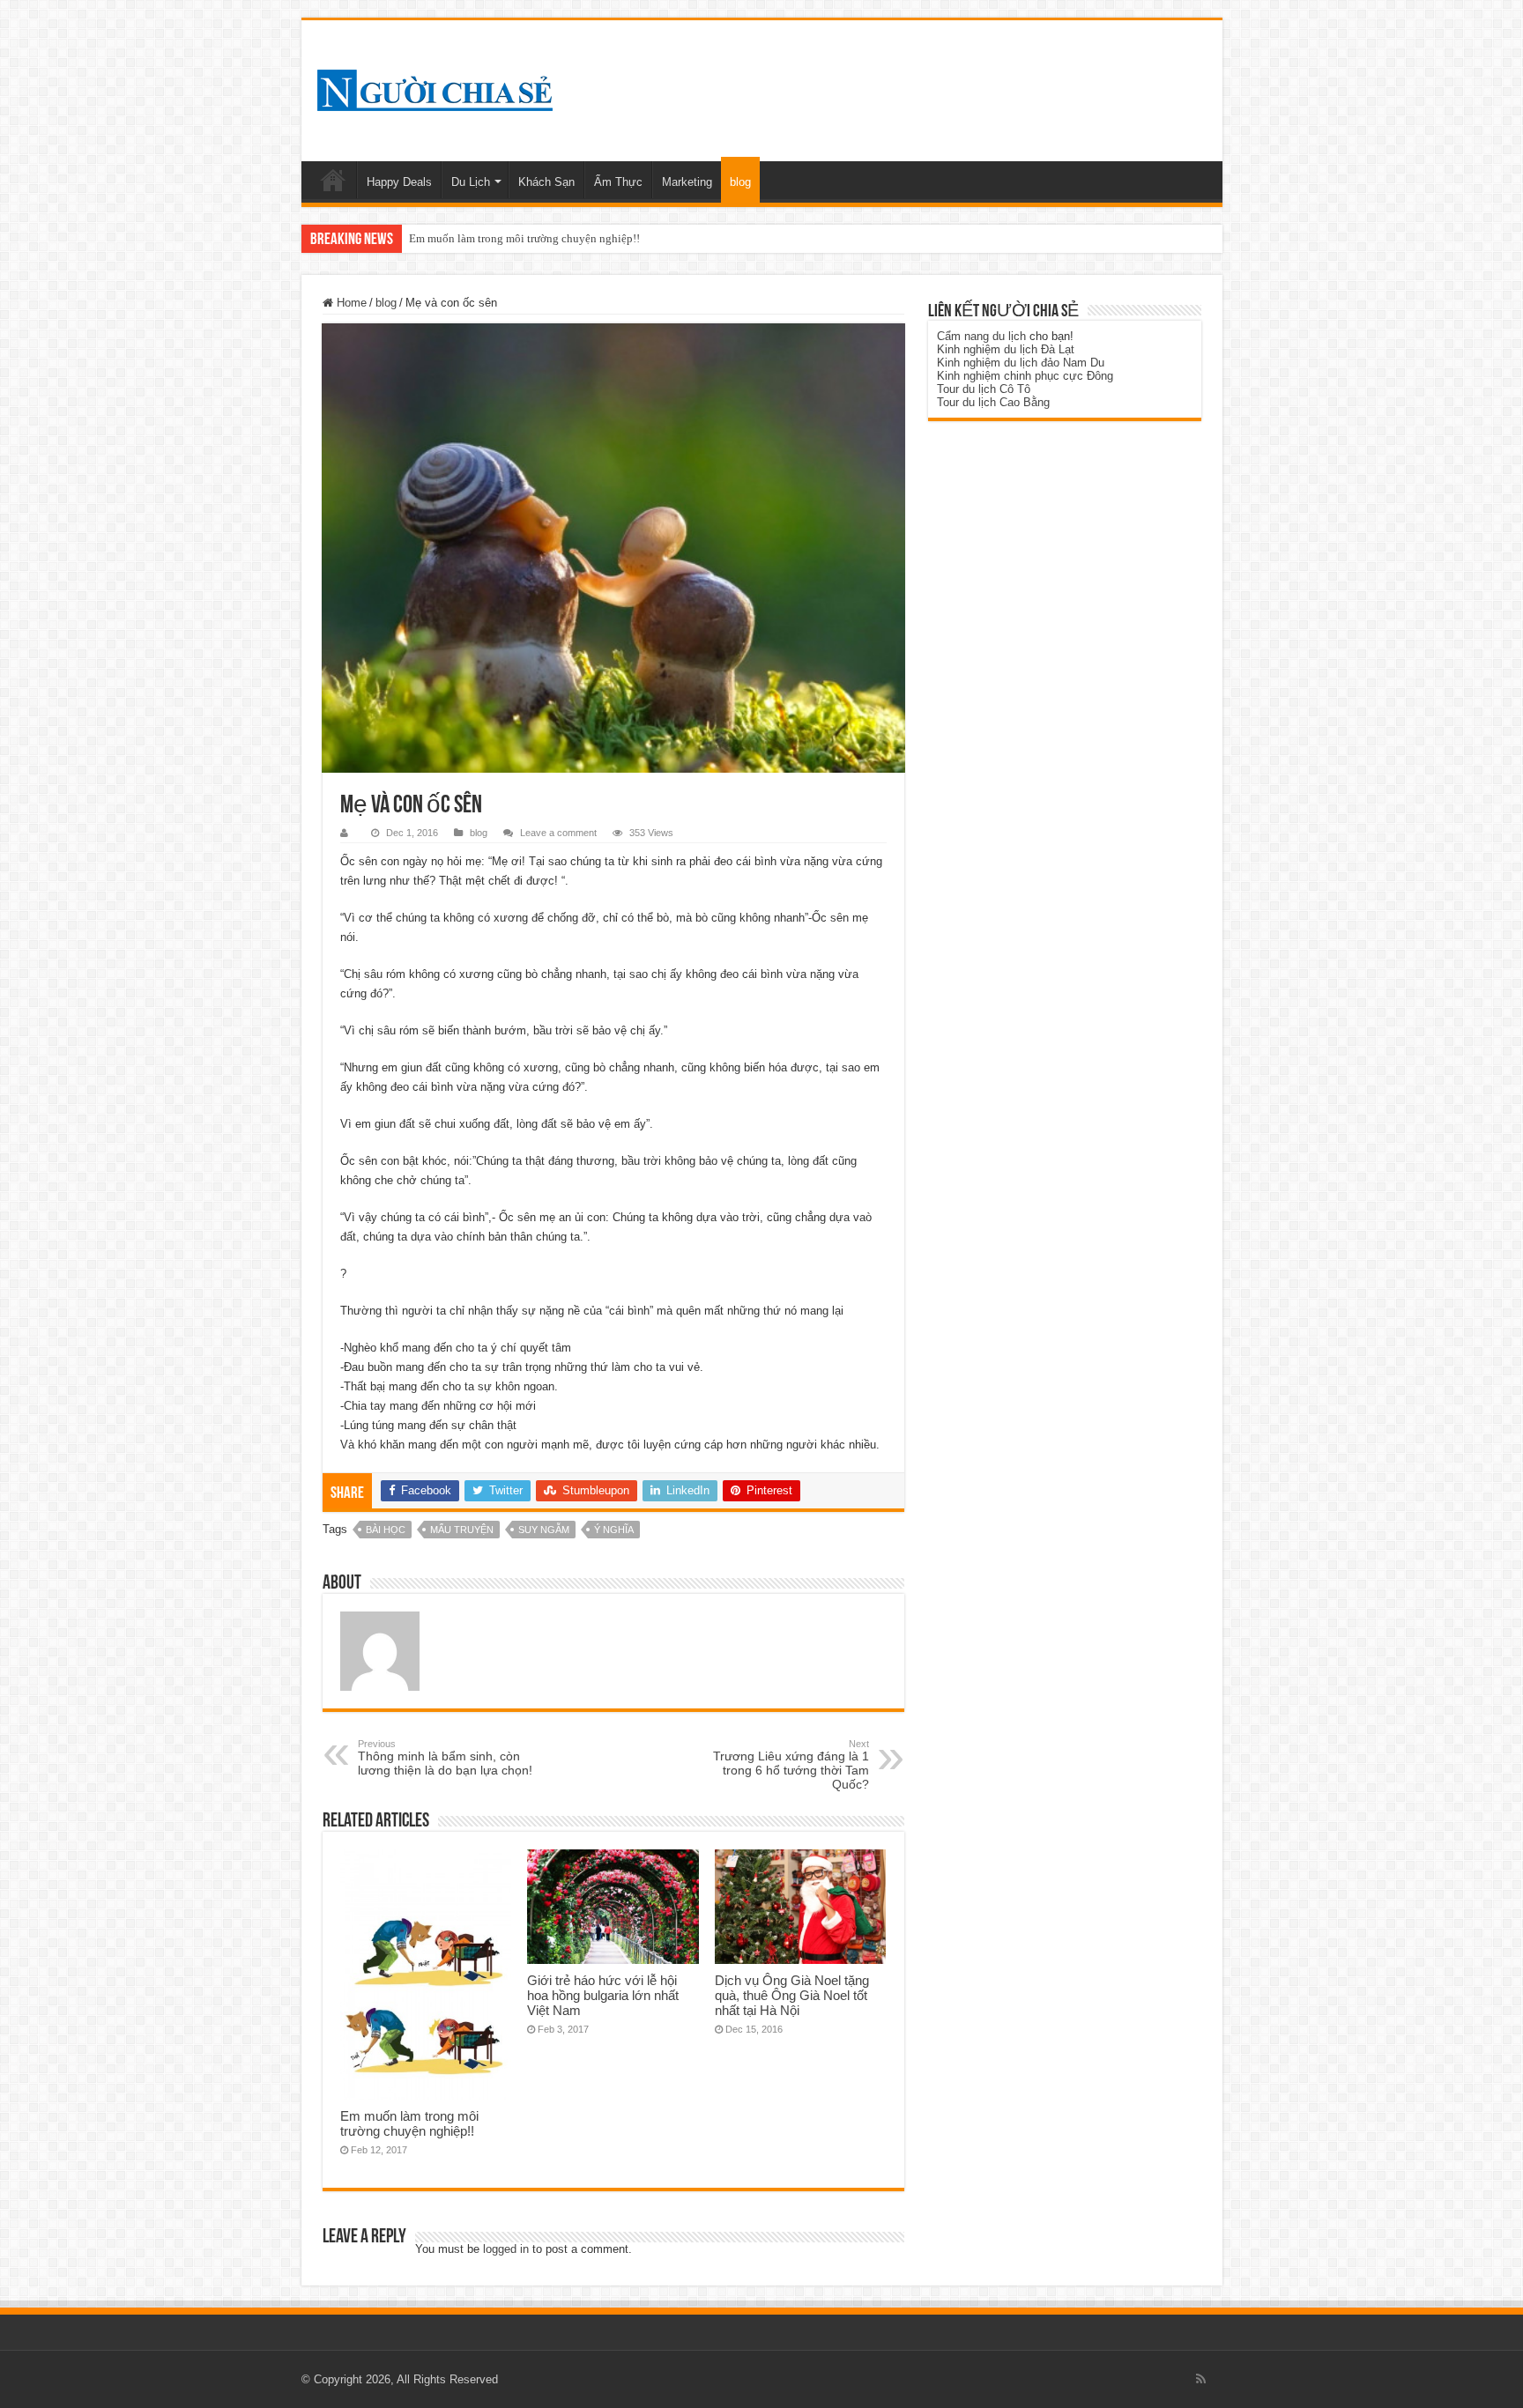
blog (740, 182)
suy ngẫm (544, 1530)
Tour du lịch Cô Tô (984, 389)
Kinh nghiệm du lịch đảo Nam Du (1021, 363)
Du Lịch (471, 182)
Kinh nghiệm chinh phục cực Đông (1025, 376)
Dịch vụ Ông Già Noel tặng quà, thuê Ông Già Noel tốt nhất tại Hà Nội (792, 1995)
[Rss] (1201, 2379)
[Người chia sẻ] (435, 87)
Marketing (687, 182)
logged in (506, 2249)
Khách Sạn (546, 182)
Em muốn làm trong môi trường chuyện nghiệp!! (409, 2123)
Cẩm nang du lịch (981, 336)
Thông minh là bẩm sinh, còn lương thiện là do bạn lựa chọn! (445, 1758)
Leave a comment (558, 833)
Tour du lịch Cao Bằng (993, 402)
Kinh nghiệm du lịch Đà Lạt (1006, 349)
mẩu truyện (462, 1530)
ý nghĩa (614, 1530)
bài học (386, 1530)
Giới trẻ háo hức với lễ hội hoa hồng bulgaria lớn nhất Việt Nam (561, 238)
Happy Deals (399, 182)
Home (333, 180)
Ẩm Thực (618, 182)
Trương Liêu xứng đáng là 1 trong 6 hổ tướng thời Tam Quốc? (791, 1765)
